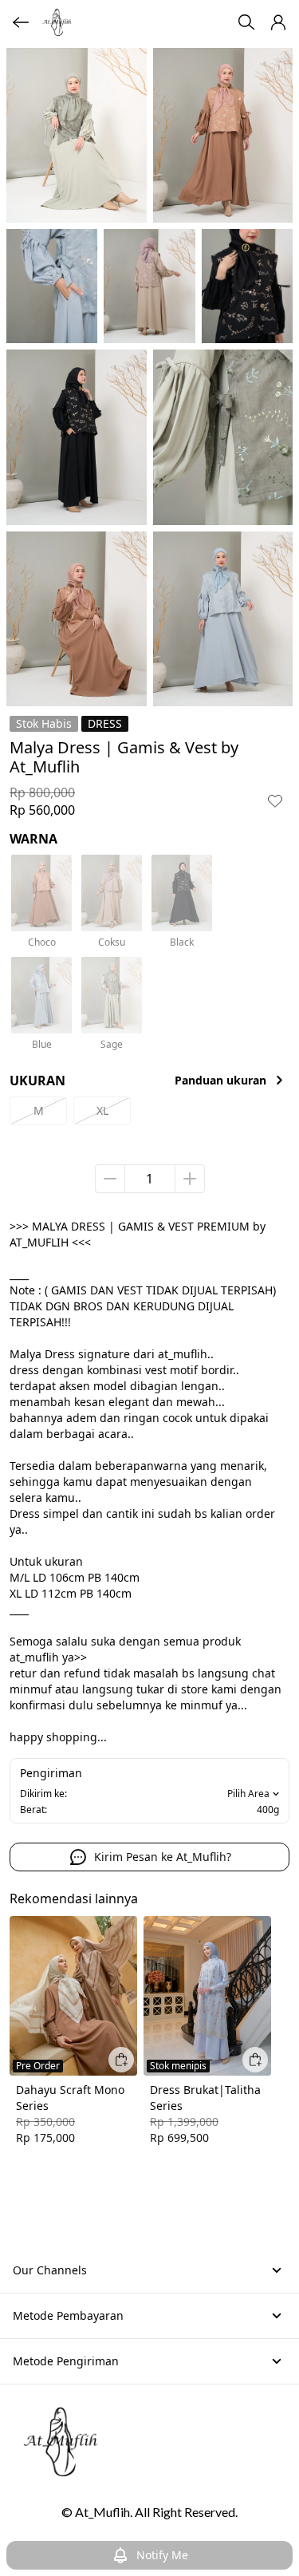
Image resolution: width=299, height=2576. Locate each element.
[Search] (246, 22)
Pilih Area (248, 1794)
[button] (278, 22)
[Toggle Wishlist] (275, 800)
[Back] (21, 22)
